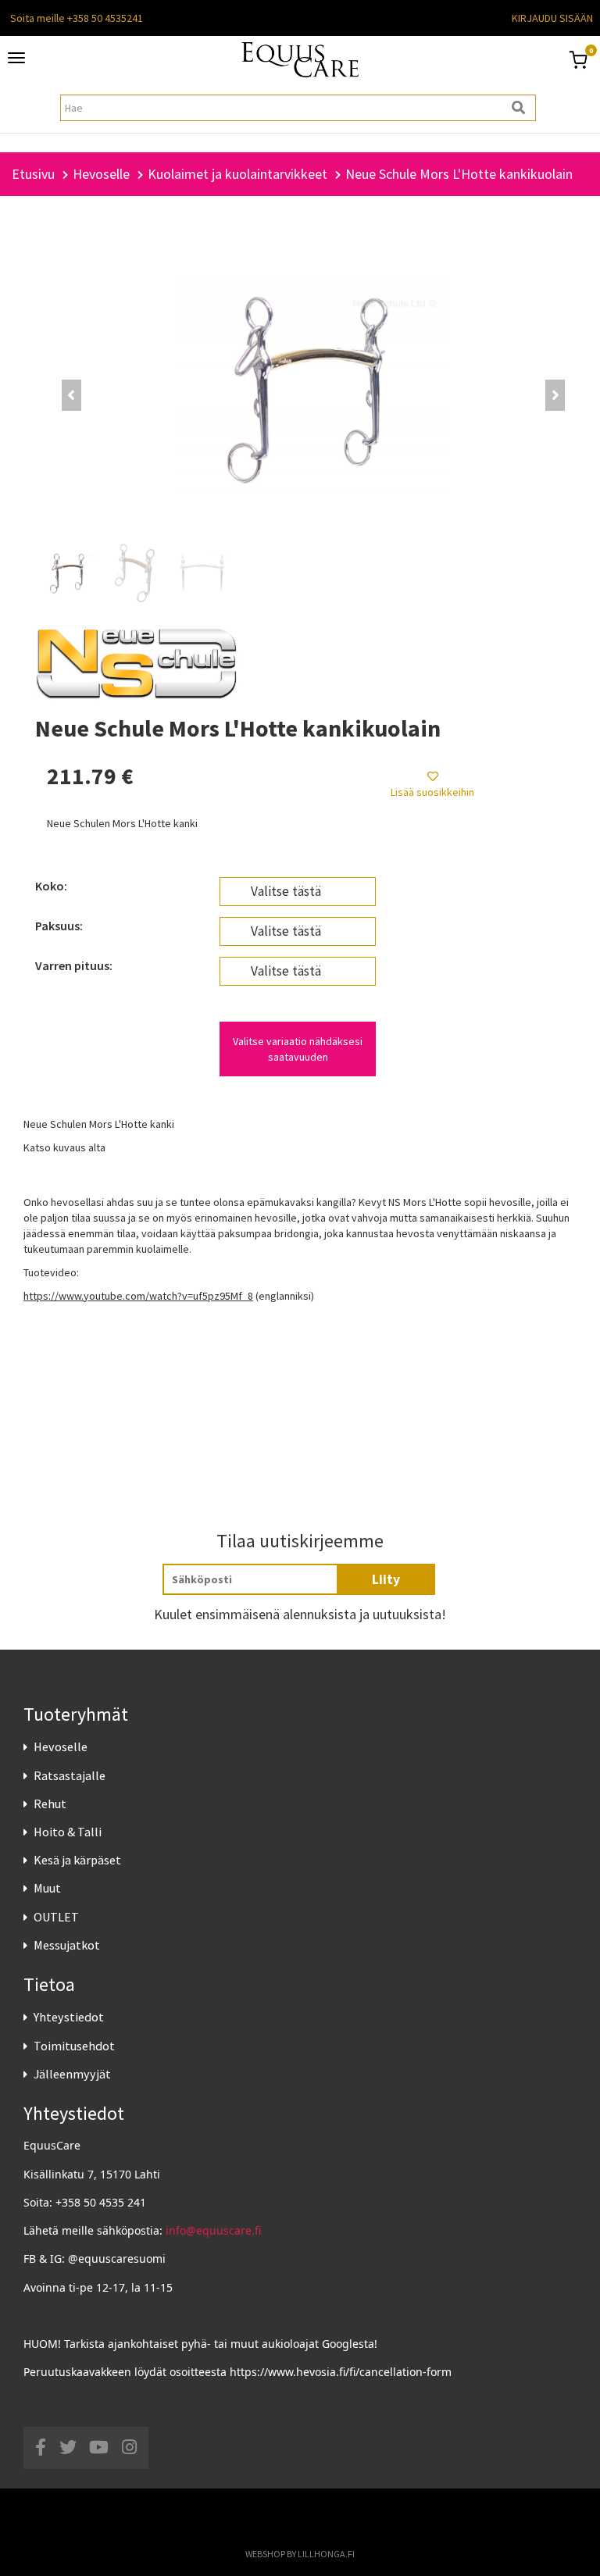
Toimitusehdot (74, 2046)
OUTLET (56, 1917)
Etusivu (33, 174)
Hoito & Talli (68, 1832)
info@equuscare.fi (213, 2230)
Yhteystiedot (69, 2017)
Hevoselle (61, 1746)
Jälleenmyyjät (72, 2074)
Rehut (50, 1804)
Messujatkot (67, 1945)
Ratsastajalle (70, 1775)
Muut (47, 1888)
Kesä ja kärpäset (77, 1860)
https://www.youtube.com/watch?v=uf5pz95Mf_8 (138, 1296)
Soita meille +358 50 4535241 (77, 18)
